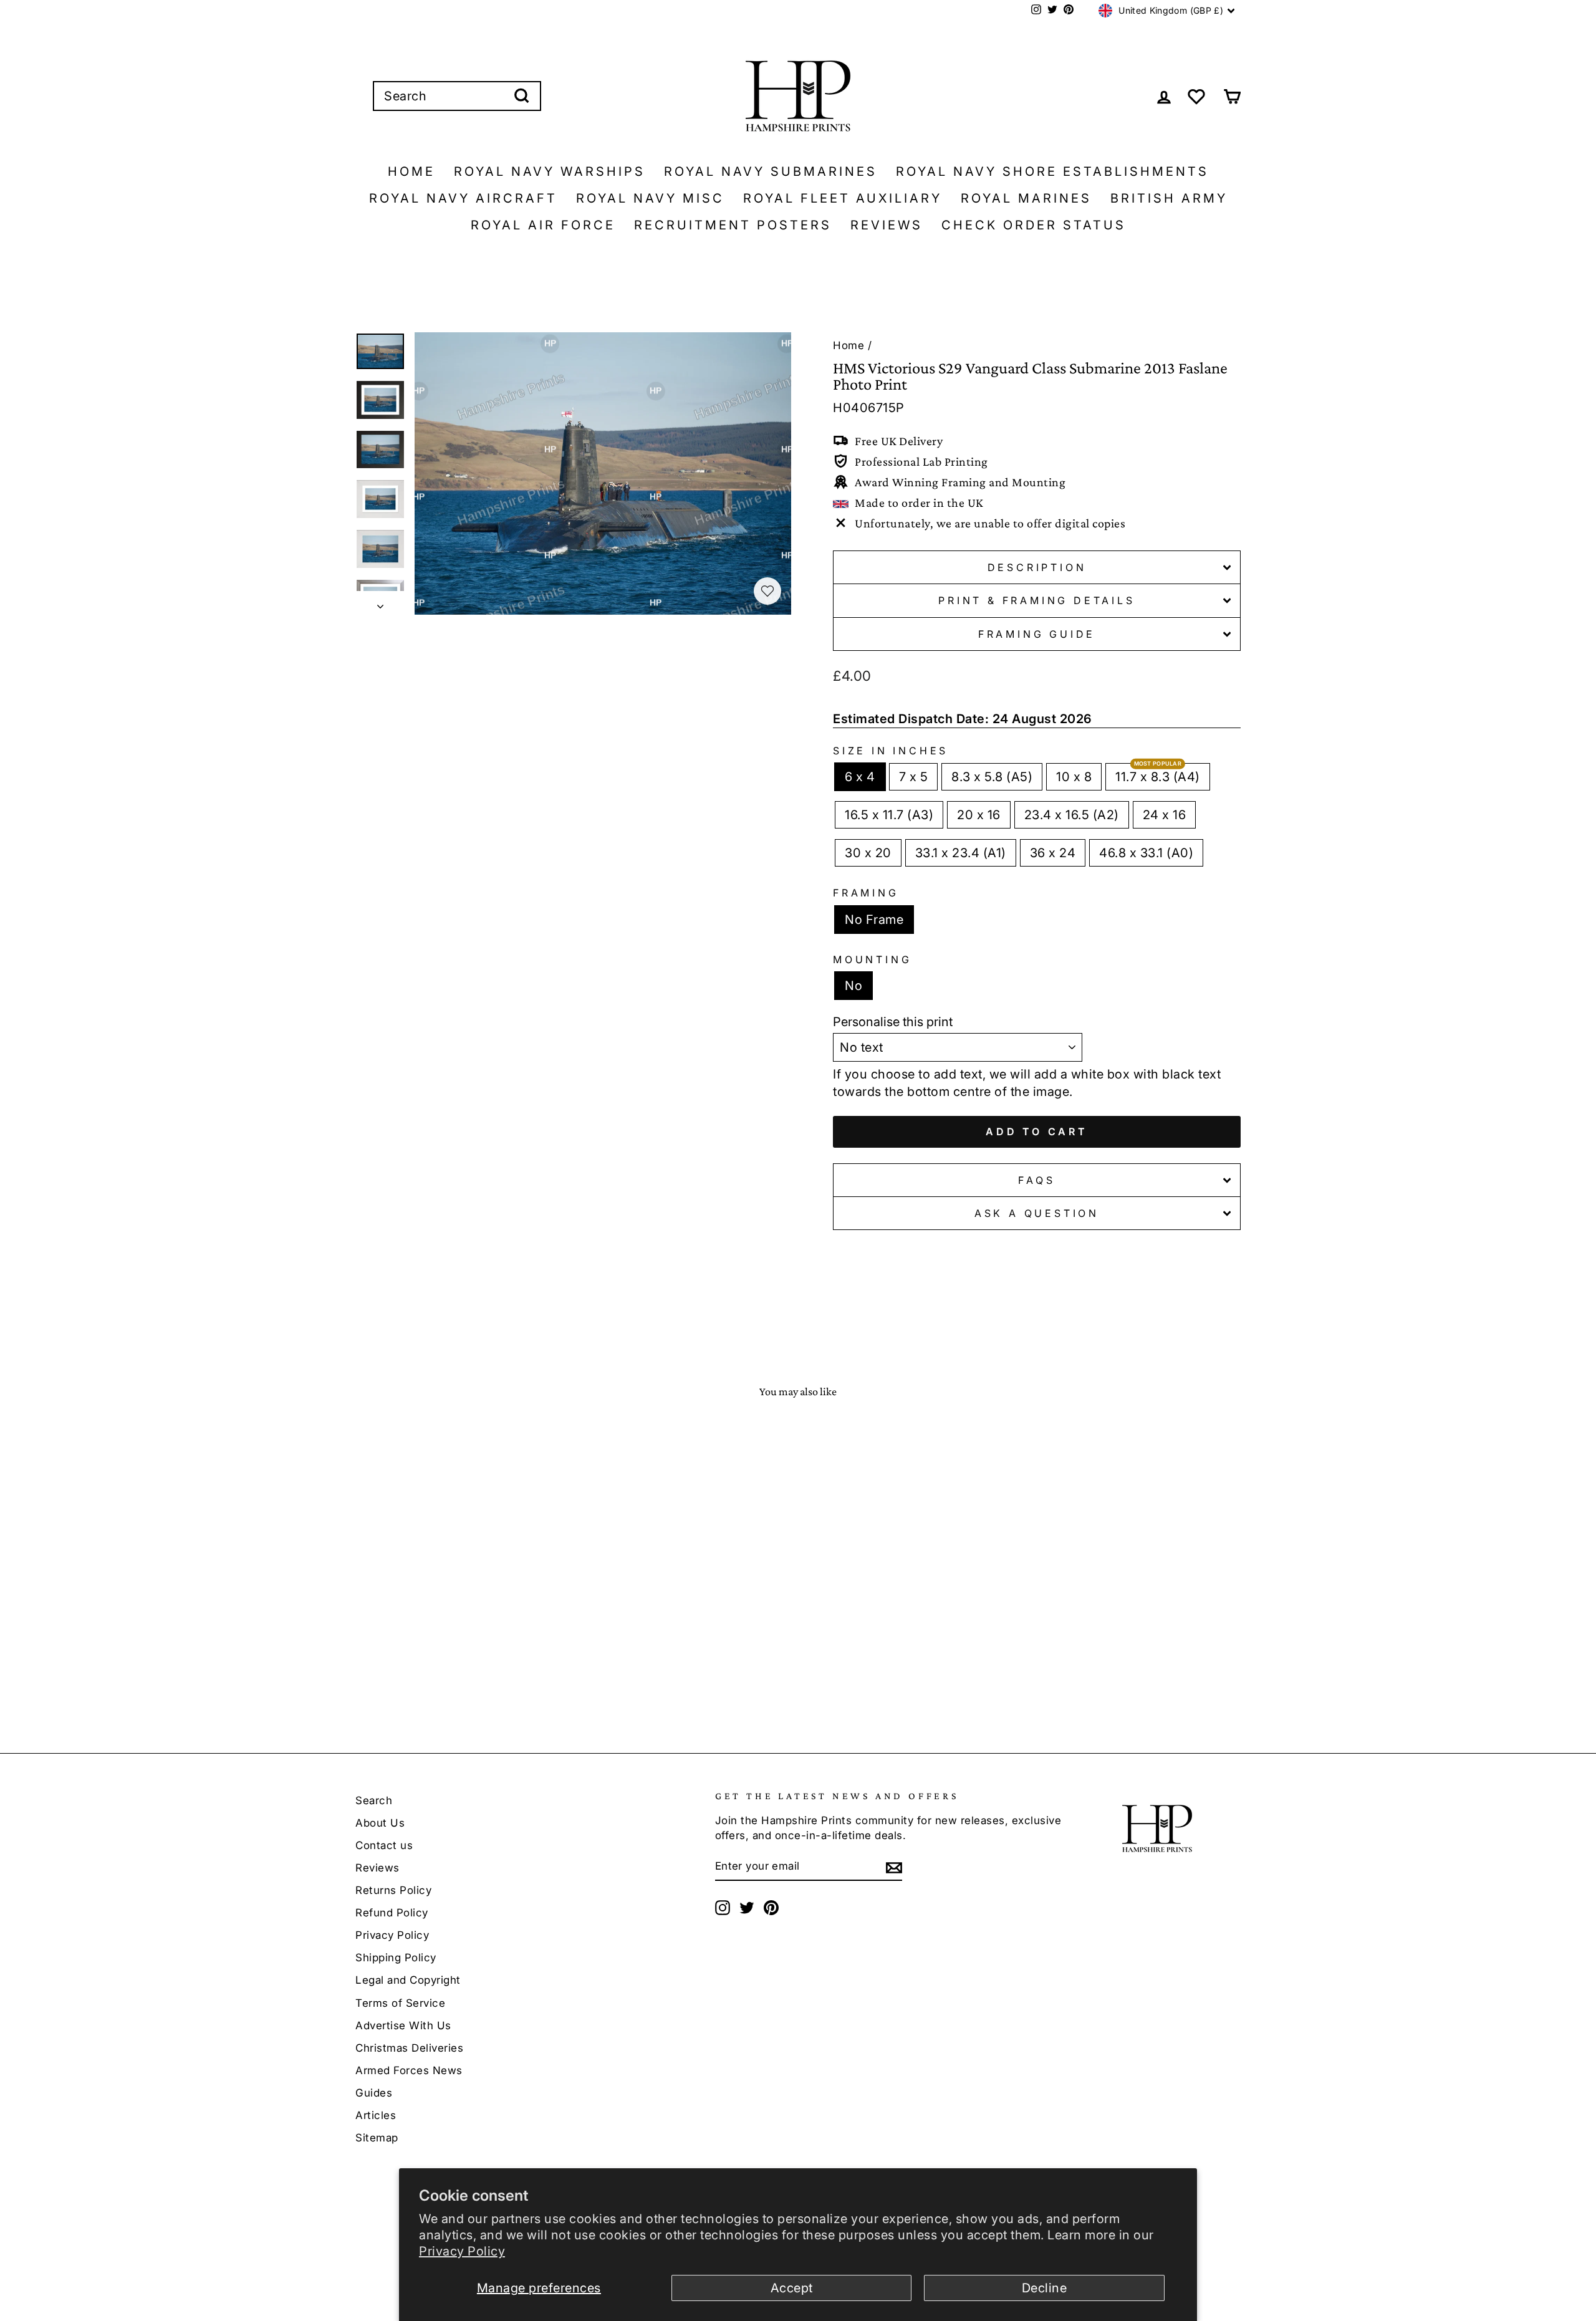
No (853, 986)
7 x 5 (914, 777)
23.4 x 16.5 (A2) (1072, 815)
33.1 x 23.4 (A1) (961, 853)
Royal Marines (1026, 198)
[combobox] (457, 96)
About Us (380, 1823)
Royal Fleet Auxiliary (843, 198)
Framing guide (1037, 634)
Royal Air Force (543, 225)
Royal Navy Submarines (771, 171)
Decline (1045, 2288)
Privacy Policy (462, 2251)
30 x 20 (868, 853)
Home (411, 171)
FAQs (1036, 1180)
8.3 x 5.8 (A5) (992, 777)
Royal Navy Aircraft (463, 198)
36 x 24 (1053, 853)
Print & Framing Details (1036, 600)
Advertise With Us (403, 2025)
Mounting (872, 959)
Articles (376, 2115)
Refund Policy (392, 1913)
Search (374, 1800)
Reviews (887, 225)
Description (1037, 567)
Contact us (384, 1845)
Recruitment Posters (733, 225)
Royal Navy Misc (650, 198)
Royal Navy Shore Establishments (1052, 171)
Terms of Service (400, 2003)
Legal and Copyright (408, 1980)
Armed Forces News (409, 2070)
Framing (866, 893)
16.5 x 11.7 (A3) (889, 815)
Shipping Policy (396, 1958)
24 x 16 (1165, 815)
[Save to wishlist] (767, 591)
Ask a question (1037, 1213)
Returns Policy (393, 1890)
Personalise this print (893, 1022)
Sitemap (377, 2138)
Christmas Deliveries (409, 2048)
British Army (1169, 198)
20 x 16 (979, 815)
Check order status (1034, 225)
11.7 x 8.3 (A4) (1158, 777)
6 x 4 (860, 777)
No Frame (874, 920)
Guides (374, 2093)
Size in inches (891, 751)
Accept (792, 2288)
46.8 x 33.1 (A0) (1146, 853)
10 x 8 (1074, 777)
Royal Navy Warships (550, 171)
